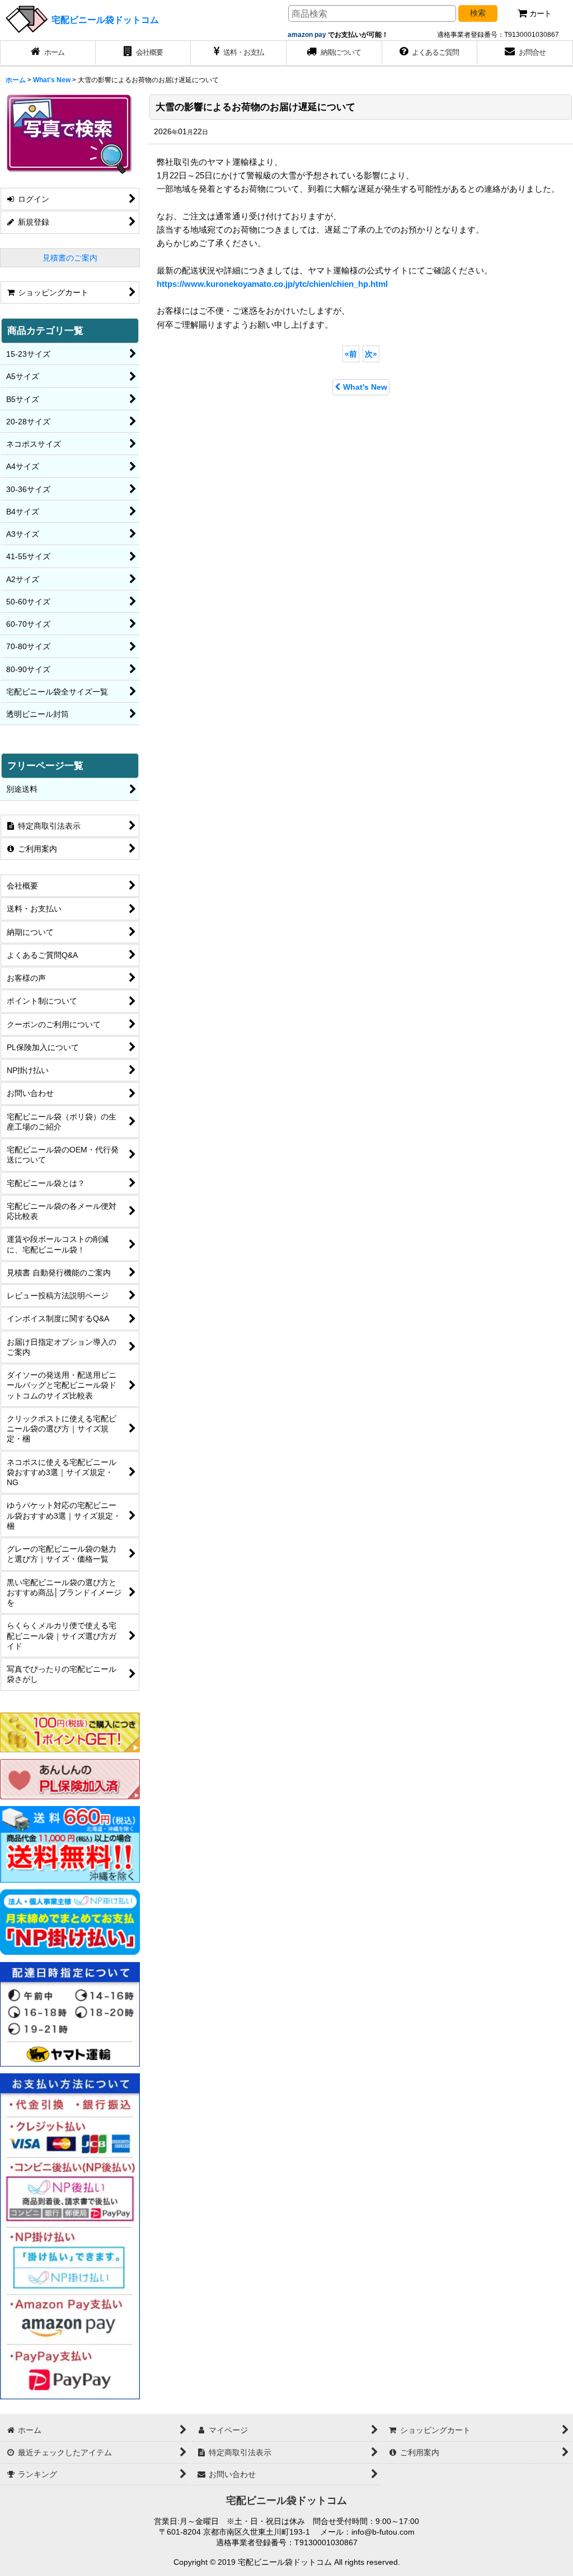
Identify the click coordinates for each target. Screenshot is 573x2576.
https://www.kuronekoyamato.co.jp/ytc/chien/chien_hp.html (272, 284)
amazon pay (308, 35)
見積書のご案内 (70, 258)
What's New (365, 387)
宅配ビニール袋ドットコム (105, 20)
